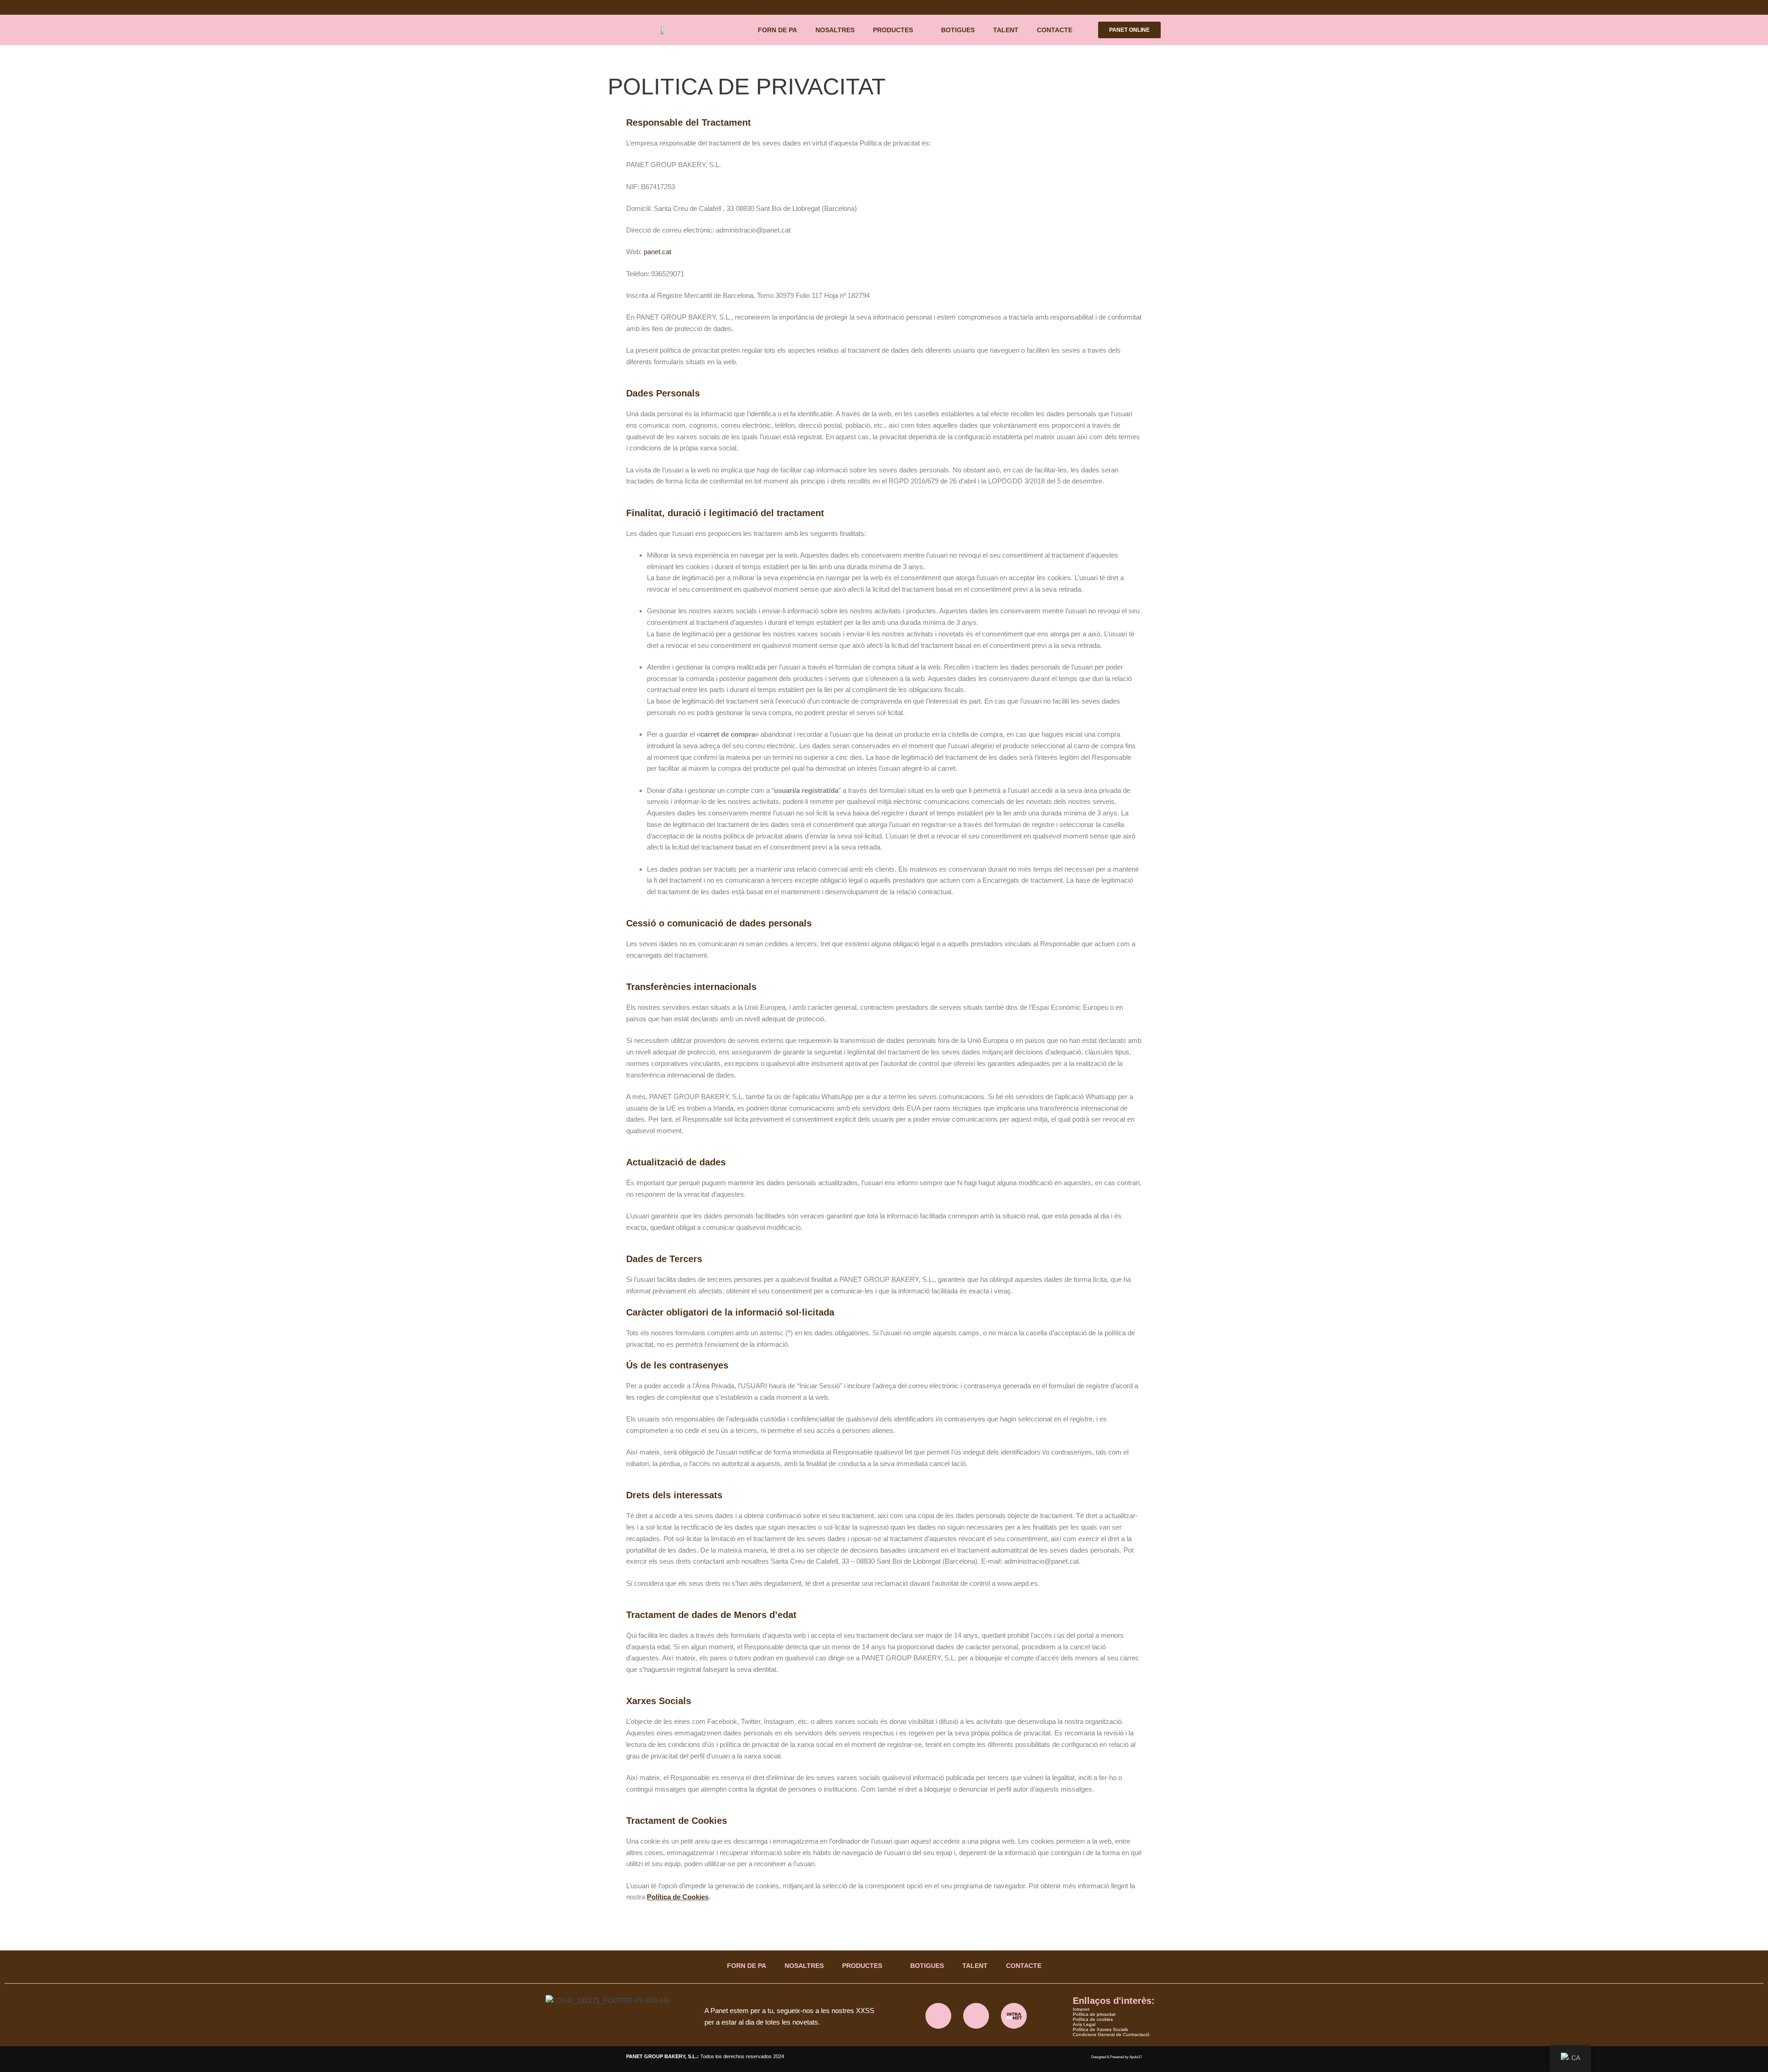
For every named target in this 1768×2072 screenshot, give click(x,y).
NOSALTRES (835, 30)
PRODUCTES (893, 30)
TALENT (1006, 30)
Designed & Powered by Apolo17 (1117, 2057)
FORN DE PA (777, 30)
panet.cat (657, 252)
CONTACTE (1055, 30)
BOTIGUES (958, 30)
